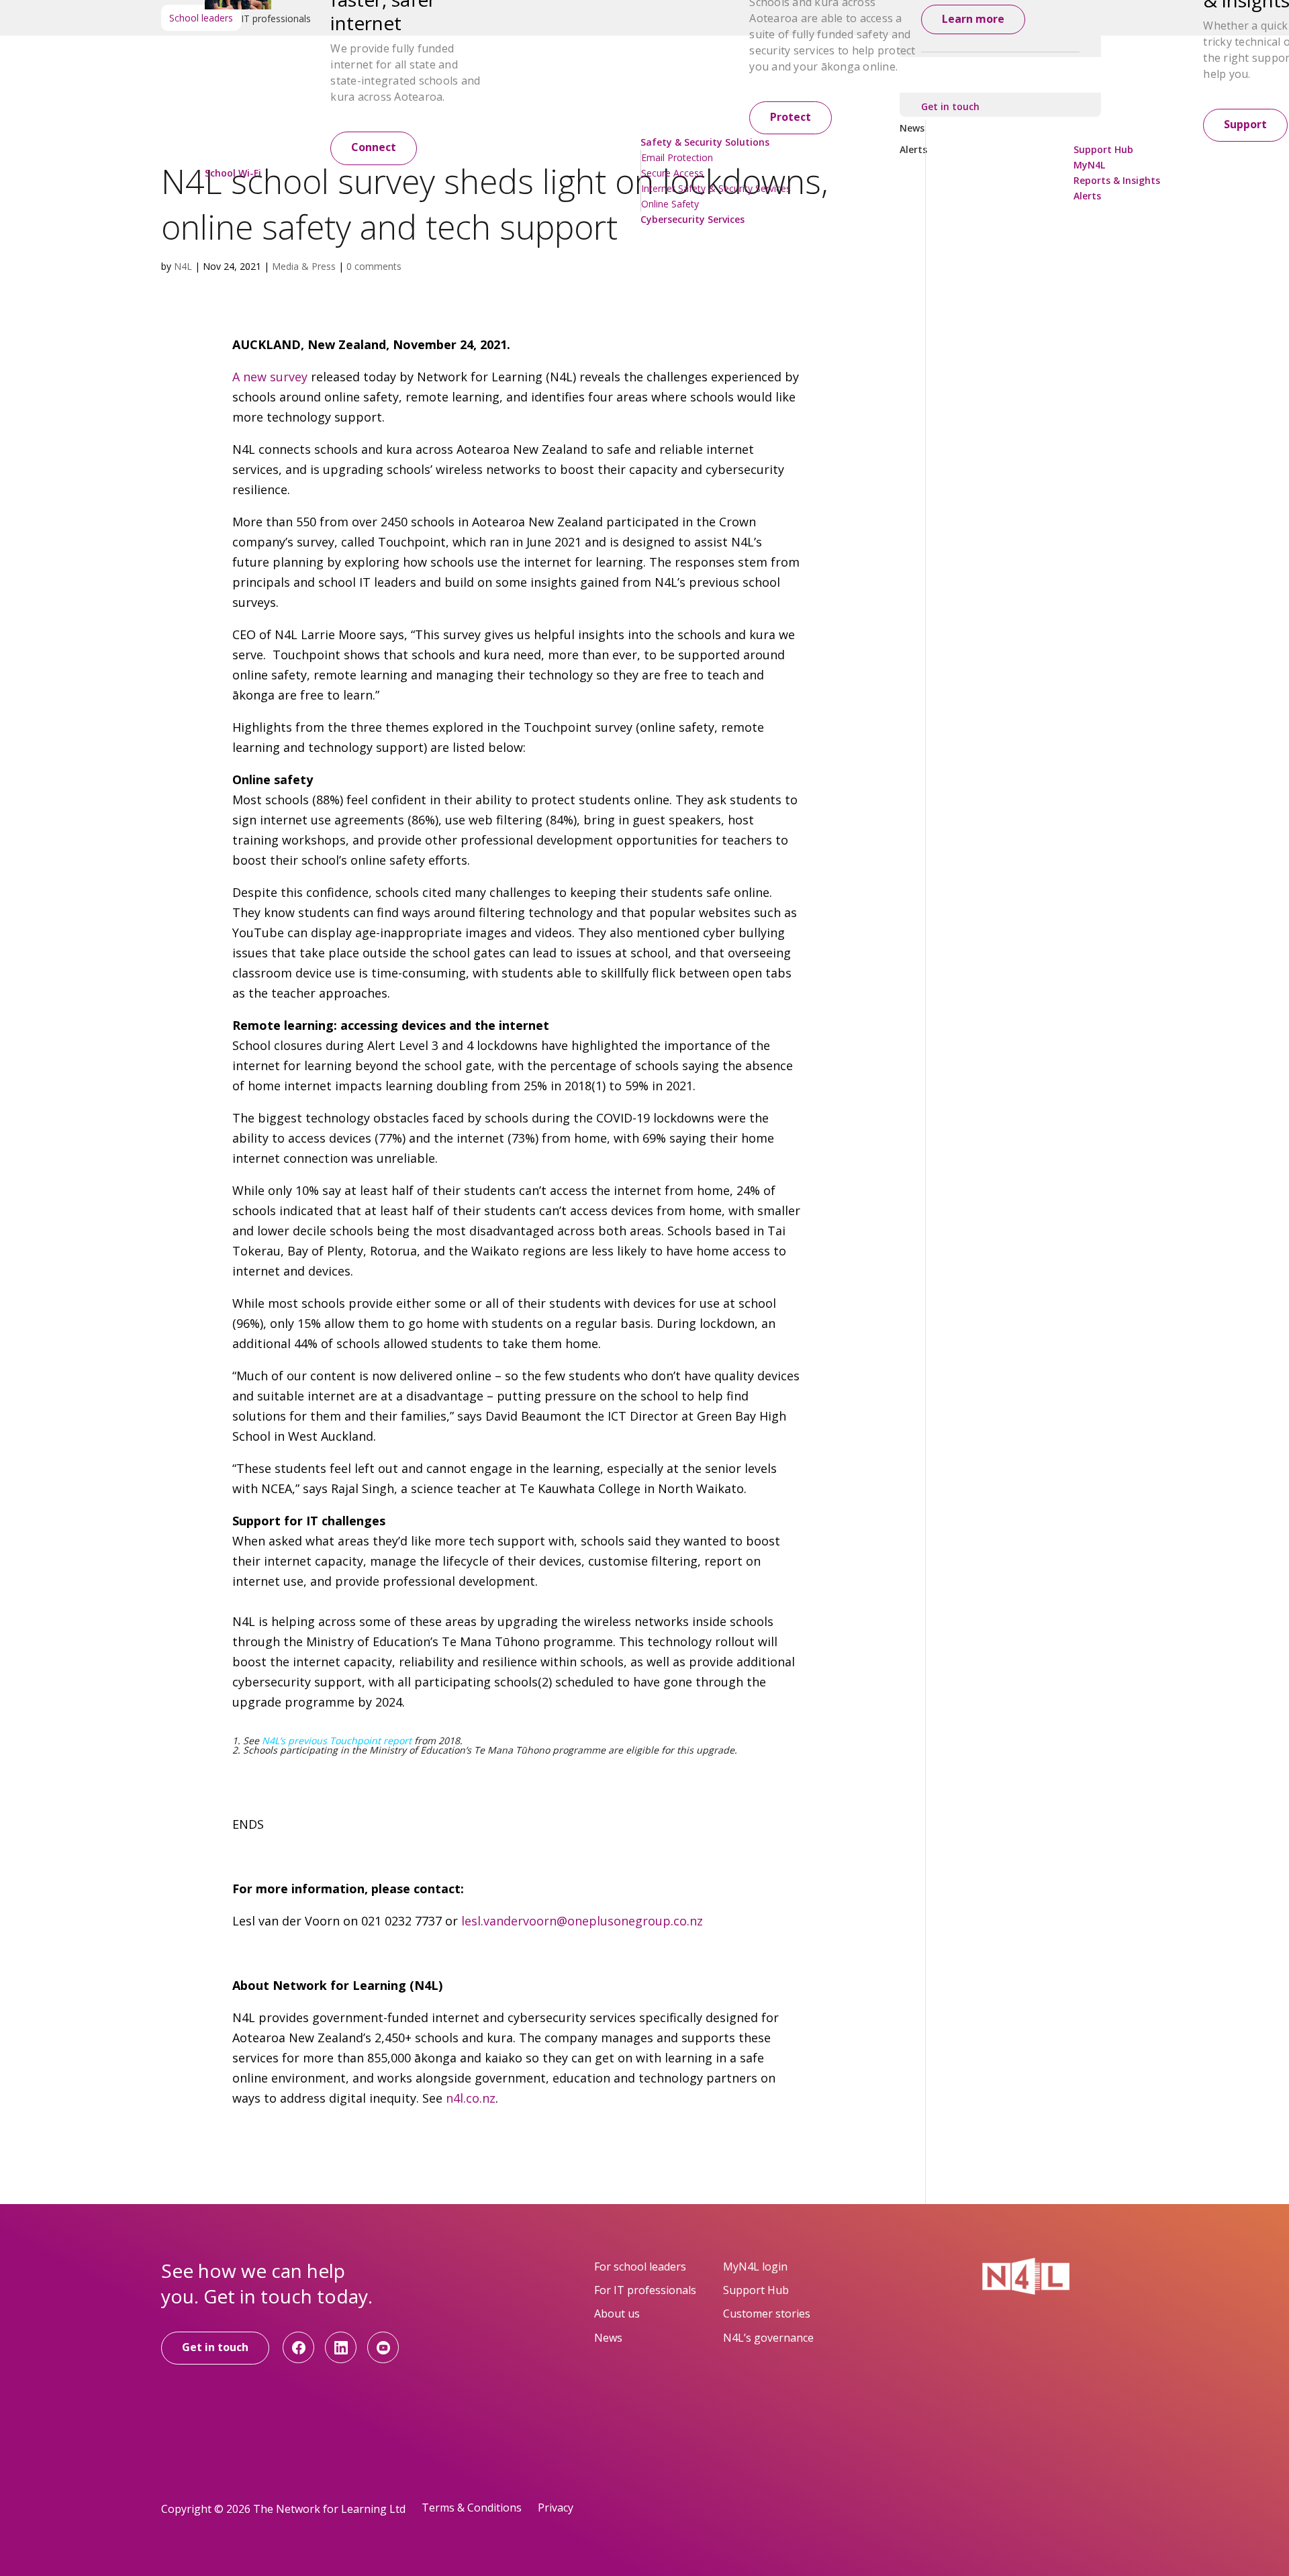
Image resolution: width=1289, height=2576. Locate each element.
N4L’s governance (768, 2338)
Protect (791, 117)
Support (1245, 124)
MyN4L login (755, 2267)
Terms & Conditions (472, 2508)
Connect (374, 147)
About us (617, 2313)
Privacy (556, 2508)
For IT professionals (645, 2290)
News (608, 2338)
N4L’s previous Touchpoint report (337, 1740)
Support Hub (756, 2290)
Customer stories (767, 2313)
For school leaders (640, 2267)
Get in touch (215, 2347)
